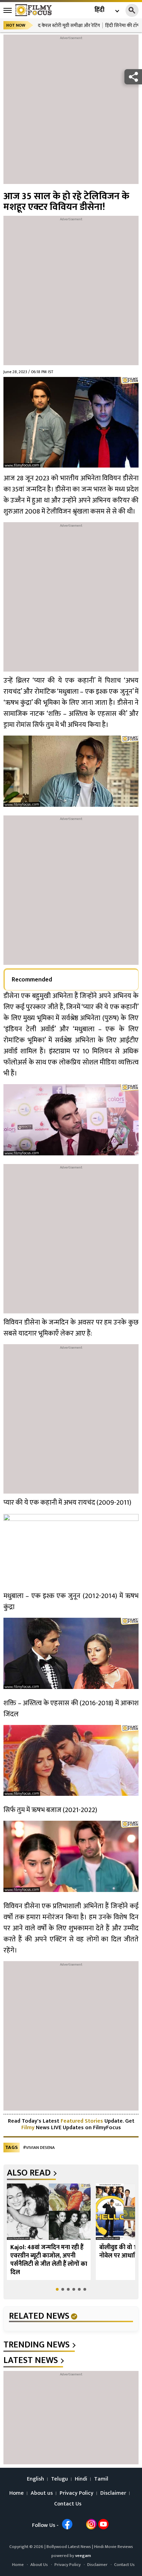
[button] (57, 2289)
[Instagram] (91, 2524)
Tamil (101, 2479)
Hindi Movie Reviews (114, 2547)
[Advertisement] (71, 113)
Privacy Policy (77, 2493)
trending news (37, 2345)
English (35, 2479)
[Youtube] (103, 2524)
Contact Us (68, 2504)
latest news (31, 2361)
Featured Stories (82, 2121)
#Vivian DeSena (39, 2148)
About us (42, 2493)
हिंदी (99, 10)
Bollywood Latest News (69, 2547)
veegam (83, 2556)
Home (17, 2493)
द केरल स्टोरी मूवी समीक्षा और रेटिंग (69, 25)
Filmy (29, 2128)
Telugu (59, 2479)
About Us (39, 2565)
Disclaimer (113, 2493)
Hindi (81, 2479)
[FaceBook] (67, 2524)
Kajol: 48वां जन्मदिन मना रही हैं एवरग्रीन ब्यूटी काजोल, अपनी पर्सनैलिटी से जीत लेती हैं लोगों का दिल (49, 2260)
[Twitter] (79, 2524)
